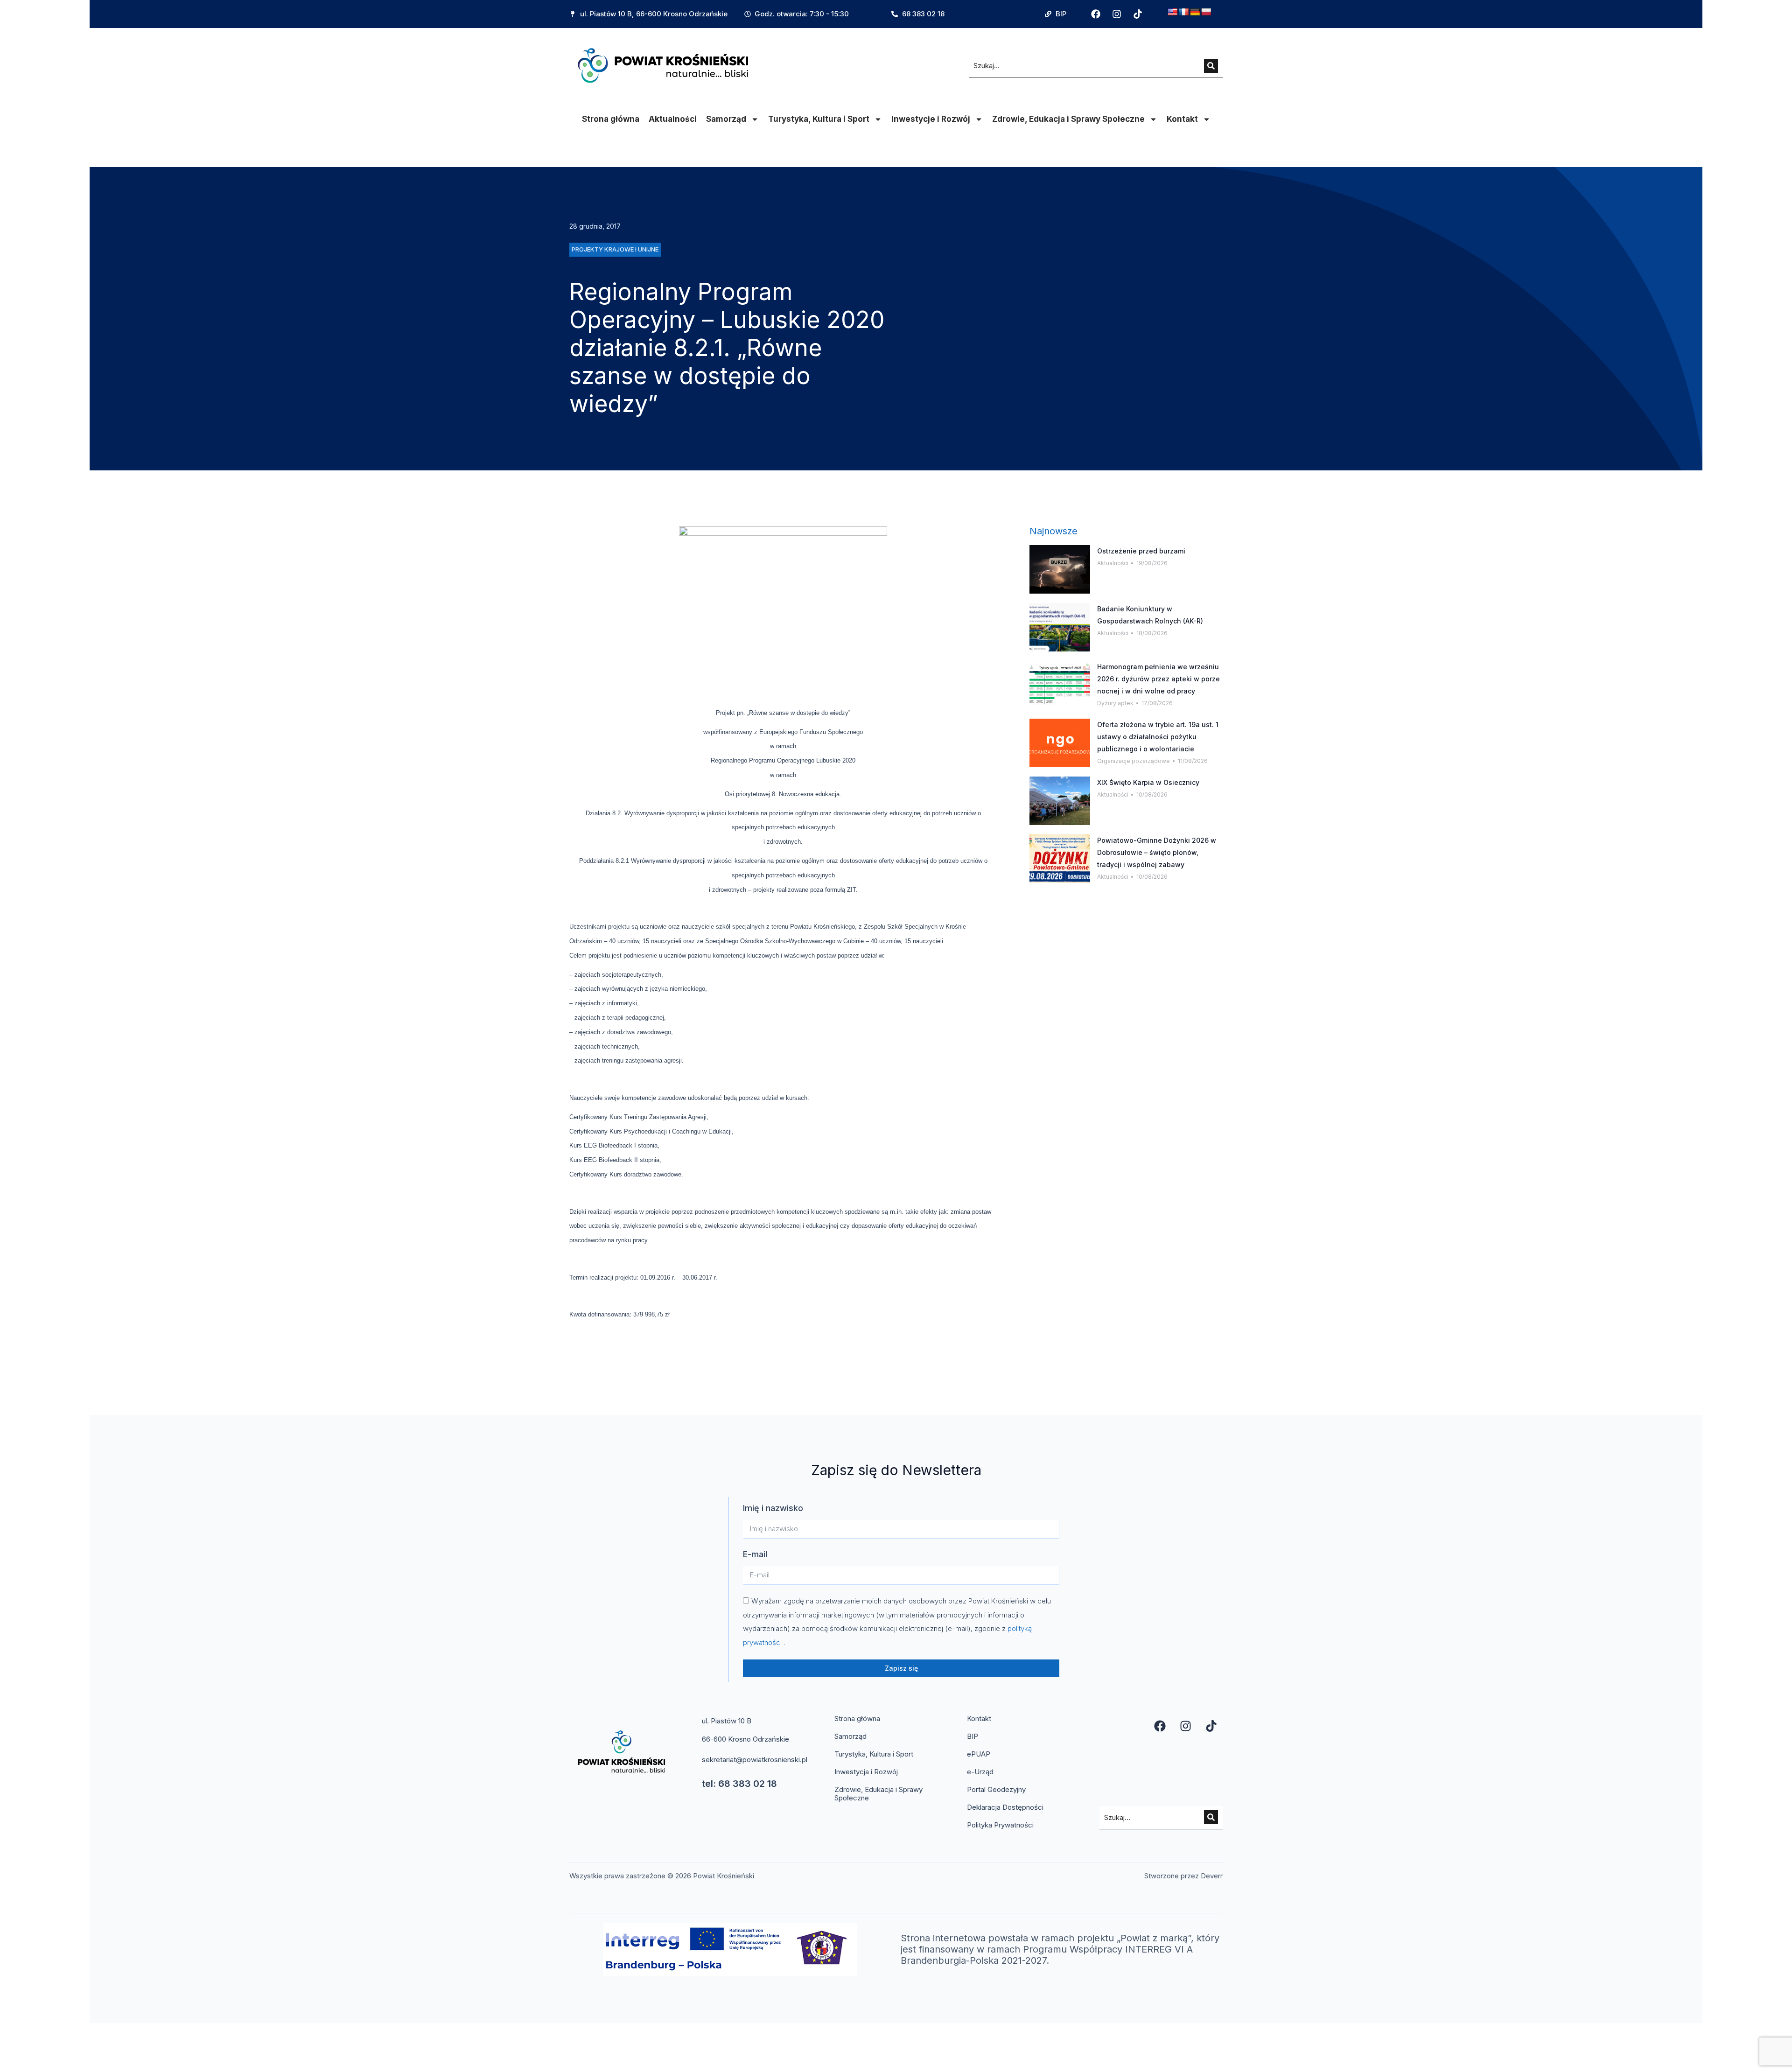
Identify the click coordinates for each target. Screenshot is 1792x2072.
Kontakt (1182, 119)
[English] (1173, 12)
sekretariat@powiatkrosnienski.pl (755, 1760)
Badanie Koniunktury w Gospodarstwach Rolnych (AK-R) (1150, 615)
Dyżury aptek (1115, 703)
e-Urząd (980, 1772)
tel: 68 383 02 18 (739, 1784)
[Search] (1211, 66)
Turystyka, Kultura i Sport (819, 119)
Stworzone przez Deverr (1183, 1876)
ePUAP (979, 1754)
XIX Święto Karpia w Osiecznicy (1148, 782)
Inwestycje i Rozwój (931, 119)
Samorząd (726, 119)
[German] (1195, 12)
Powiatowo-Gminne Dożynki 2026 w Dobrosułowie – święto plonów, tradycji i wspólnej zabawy (1157, 852)
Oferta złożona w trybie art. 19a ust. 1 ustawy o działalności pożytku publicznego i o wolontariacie (1158, 737)
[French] (1184, 12)
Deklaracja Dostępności (1005, 1807)
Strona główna (611, 119)
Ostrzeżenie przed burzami (1141, 551)
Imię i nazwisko (773, 1508)
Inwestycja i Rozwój (866, 1772)
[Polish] (1206, 12)
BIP (973, 1736)
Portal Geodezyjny (996, 1789)
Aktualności (673, 119)
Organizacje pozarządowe (1134, 761)
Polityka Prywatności (1000, 1825)
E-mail (755, 1554)
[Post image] (1060, 569)
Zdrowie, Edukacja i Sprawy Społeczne (1068, 119)
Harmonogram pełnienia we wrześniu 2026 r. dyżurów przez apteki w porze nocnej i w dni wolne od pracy (1158, 679)
